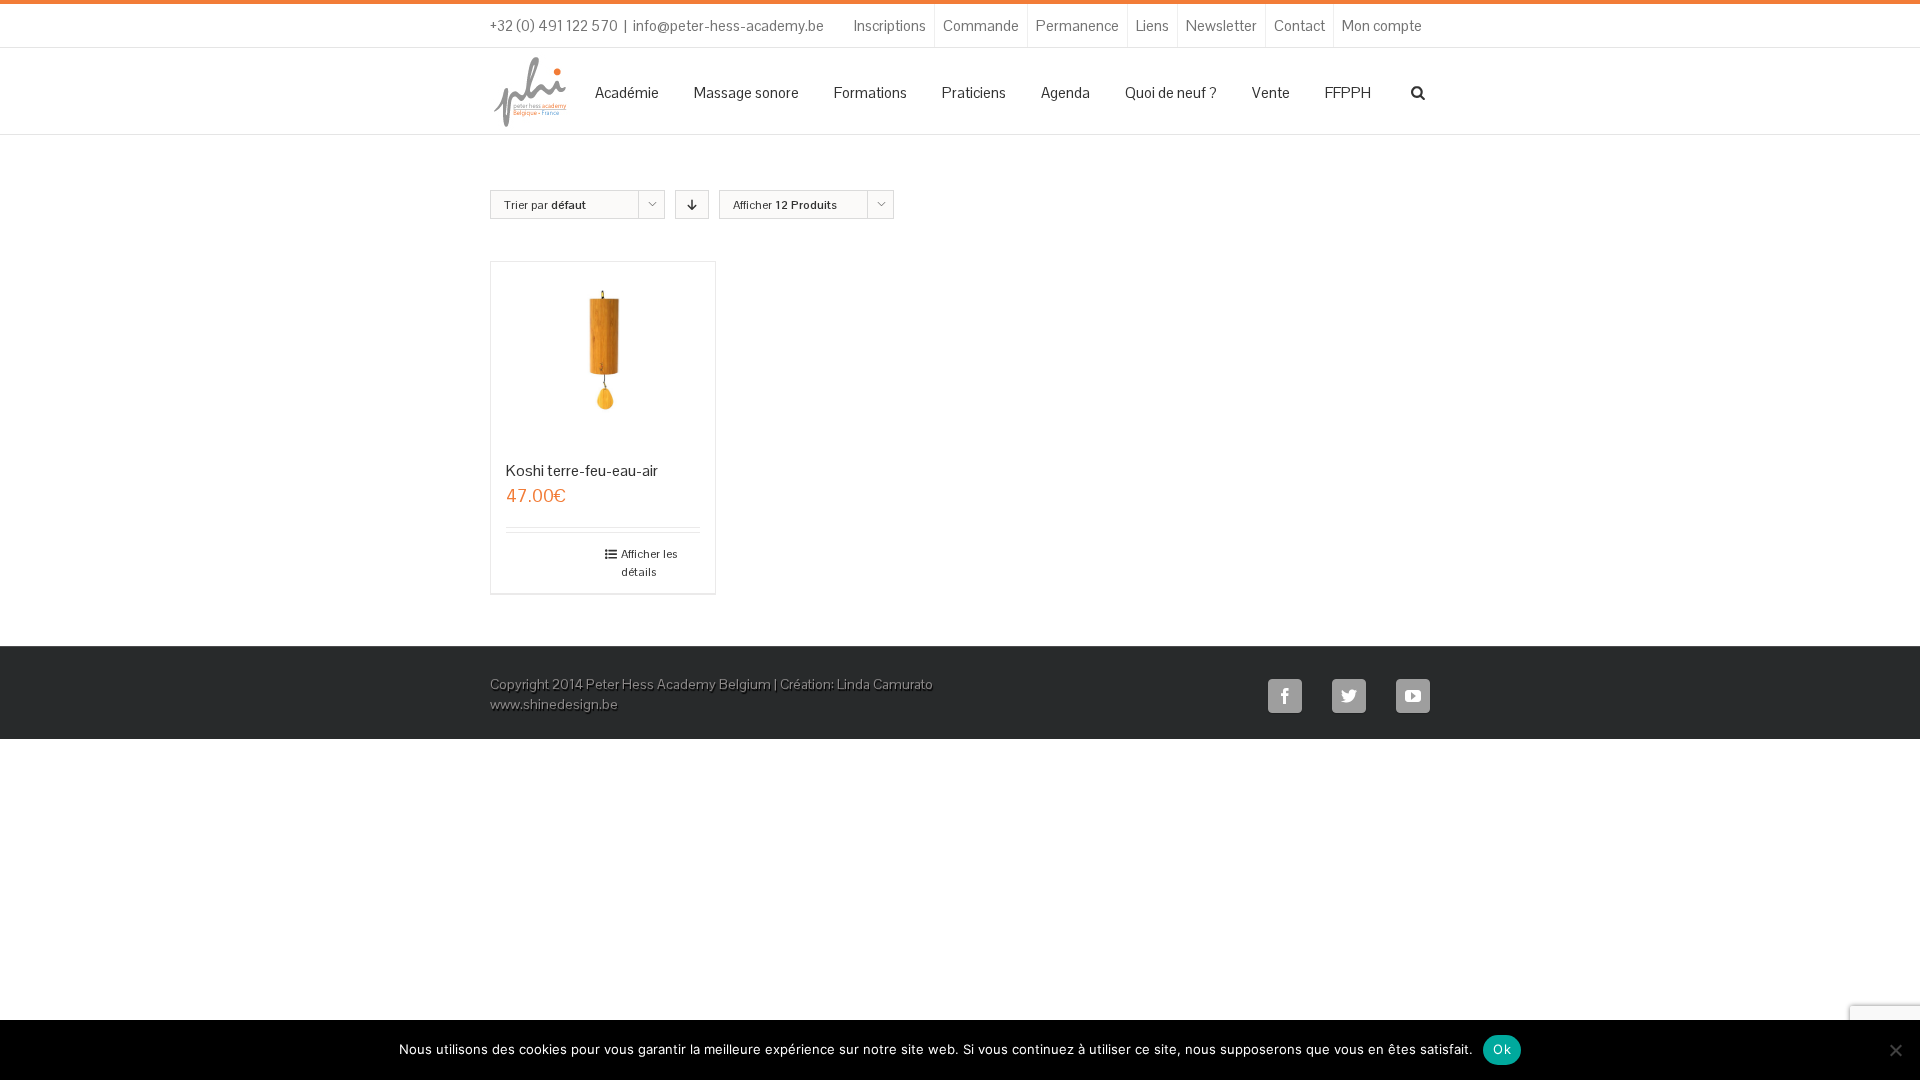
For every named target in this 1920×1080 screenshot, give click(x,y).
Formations (870, 92)
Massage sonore (746, 92)
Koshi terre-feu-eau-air (582, 470)
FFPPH (1348, 92)
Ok (1502, 1049)
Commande (981, 25)
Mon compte (1382, 25)
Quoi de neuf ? (1171, 92)
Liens (1152, 25)
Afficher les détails (649, 563)
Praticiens (974, 92)
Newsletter (1221, 25)
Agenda (1065, 92)
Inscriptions (890, 25)
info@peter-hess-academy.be (728, 25)
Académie (627, 92)
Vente (1271, 92)
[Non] (1895, 1050)
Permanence (1077, 25)
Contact (1299, 25)
